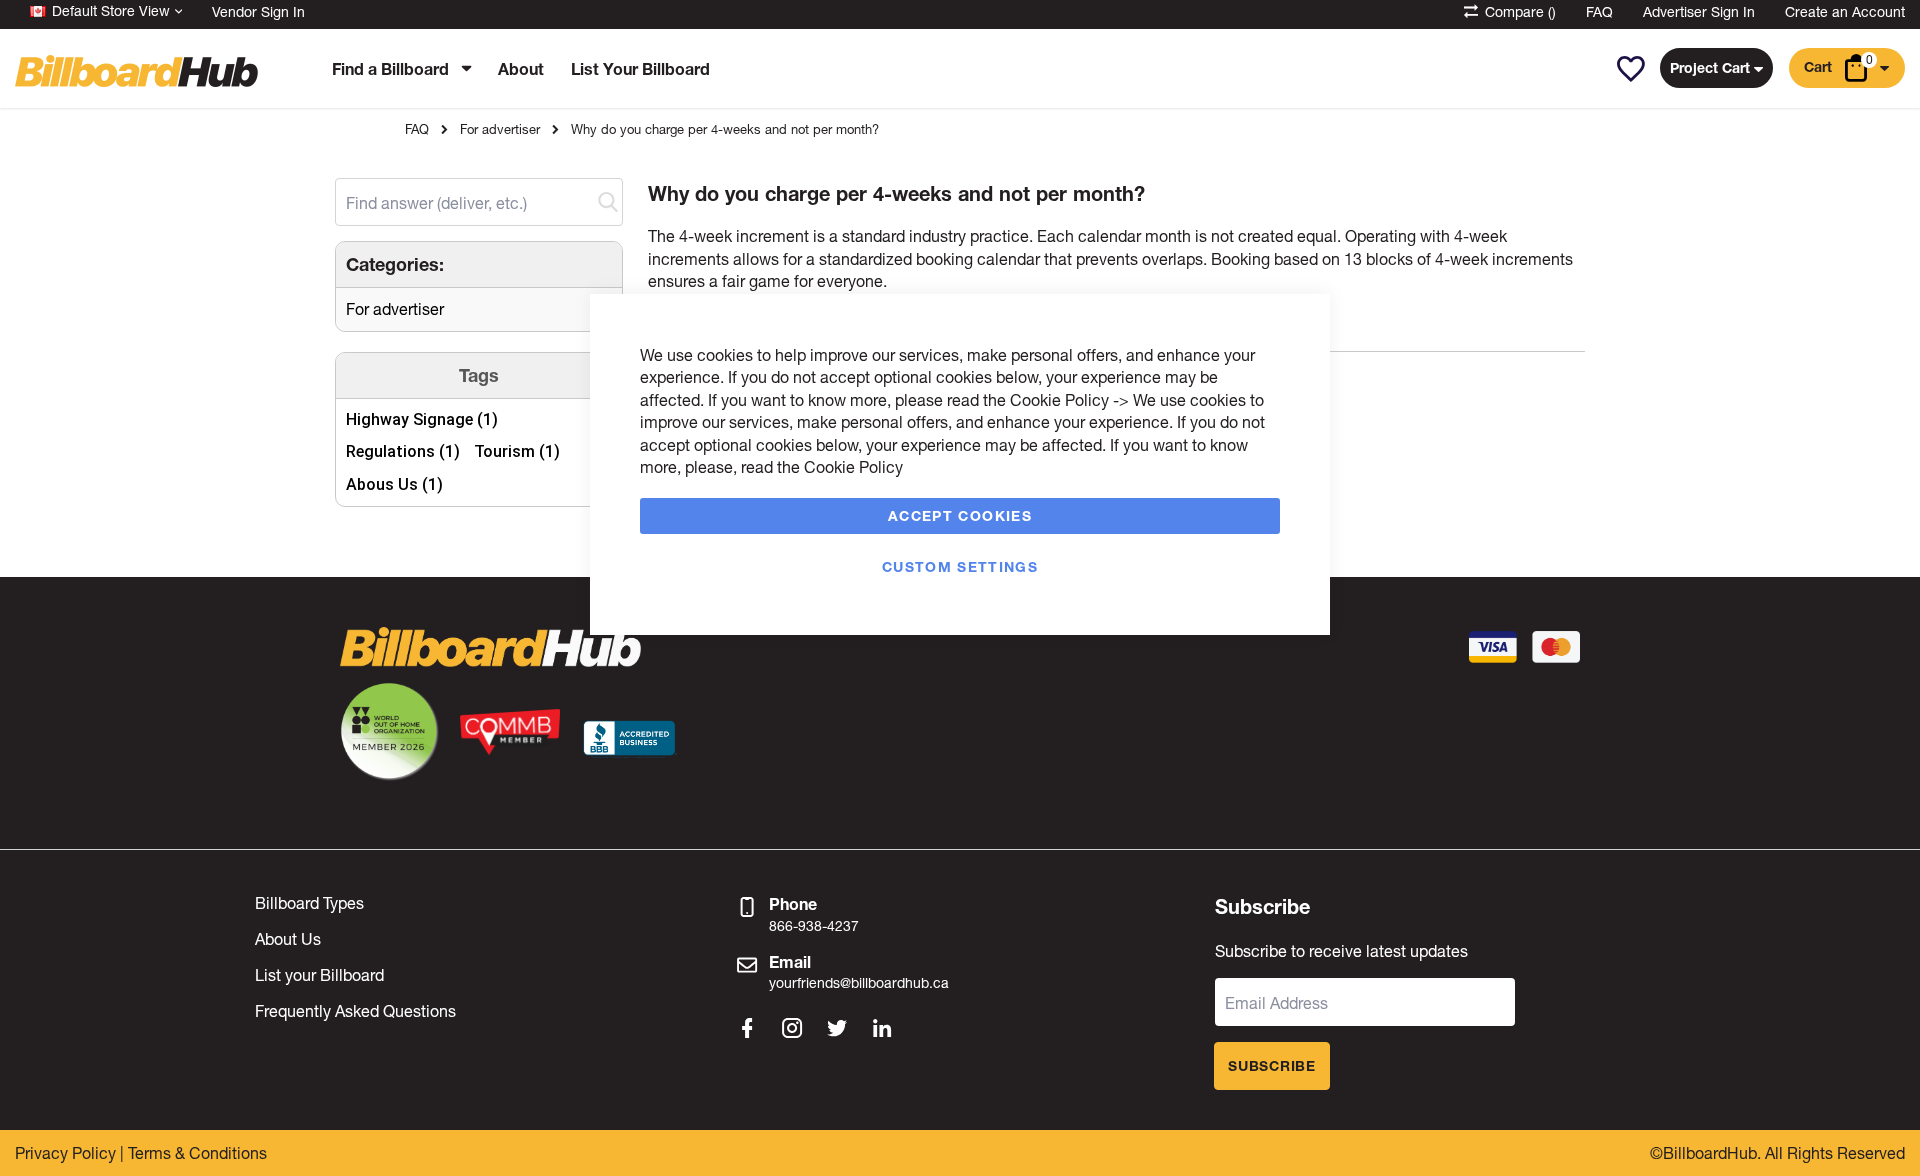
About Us (288, 938)
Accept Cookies (960, 515)
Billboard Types (309, 902)
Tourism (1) (517, 451)
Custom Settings (960, 566)
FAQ (1599, 11)
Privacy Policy (65, 1152)
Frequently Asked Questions (355, 1010)
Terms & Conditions (197, 1152)
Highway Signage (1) (422, 419)
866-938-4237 (814, 925)
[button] (1630, 69)
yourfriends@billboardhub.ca (859, 982)
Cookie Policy (1059, 399)
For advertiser (500, 129)
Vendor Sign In (258, 11)
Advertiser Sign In (1699, 11)
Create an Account (1845, 11)
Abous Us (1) (394, 484)
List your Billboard (319, 974)
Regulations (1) (403, 451)
